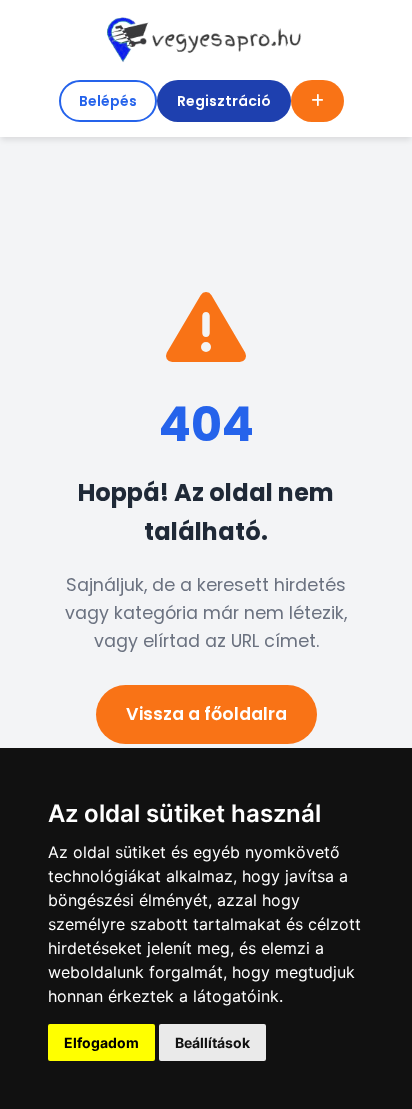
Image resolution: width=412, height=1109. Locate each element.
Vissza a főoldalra (206, 714)
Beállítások (212, 1042)
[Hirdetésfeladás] (317, 101)
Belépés (108, 101)
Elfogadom (101, 1042)
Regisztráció (224, 101)
